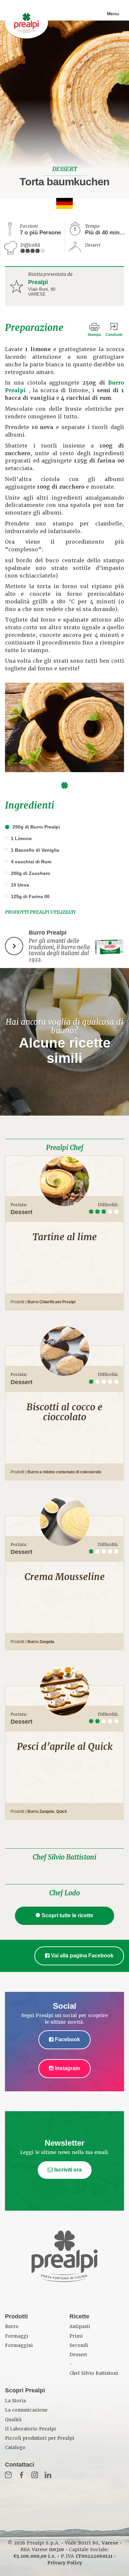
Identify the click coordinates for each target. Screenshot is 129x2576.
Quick (62, 1811)
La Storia (15, 2401)
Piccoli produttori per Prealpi (40, 2438)
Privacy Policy (65, 2563)
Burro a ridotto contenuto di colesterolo (64, 1472)
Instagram (67, 2068)
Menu (113, 14)
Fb (21, 2475)
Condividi (114, 335)
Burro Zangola (41, 1642)
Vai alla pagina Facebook (82, 1956)
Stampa (94, 335)
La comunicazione (26, 2410)
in (48, 2475)
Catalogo (15, 2448)
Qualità (13, 2420)
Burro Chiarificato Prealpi (51, 1302)
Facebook (67, 2039)
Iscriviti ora (67, 2170)
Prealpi (38, 282)
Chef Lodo (64, 1893)
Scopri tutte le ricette (67, 1915)
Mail (8, 2475)
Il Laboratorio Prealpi (30, 2429)
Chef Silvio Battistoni (64, 1857)
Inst (35, 2475)
